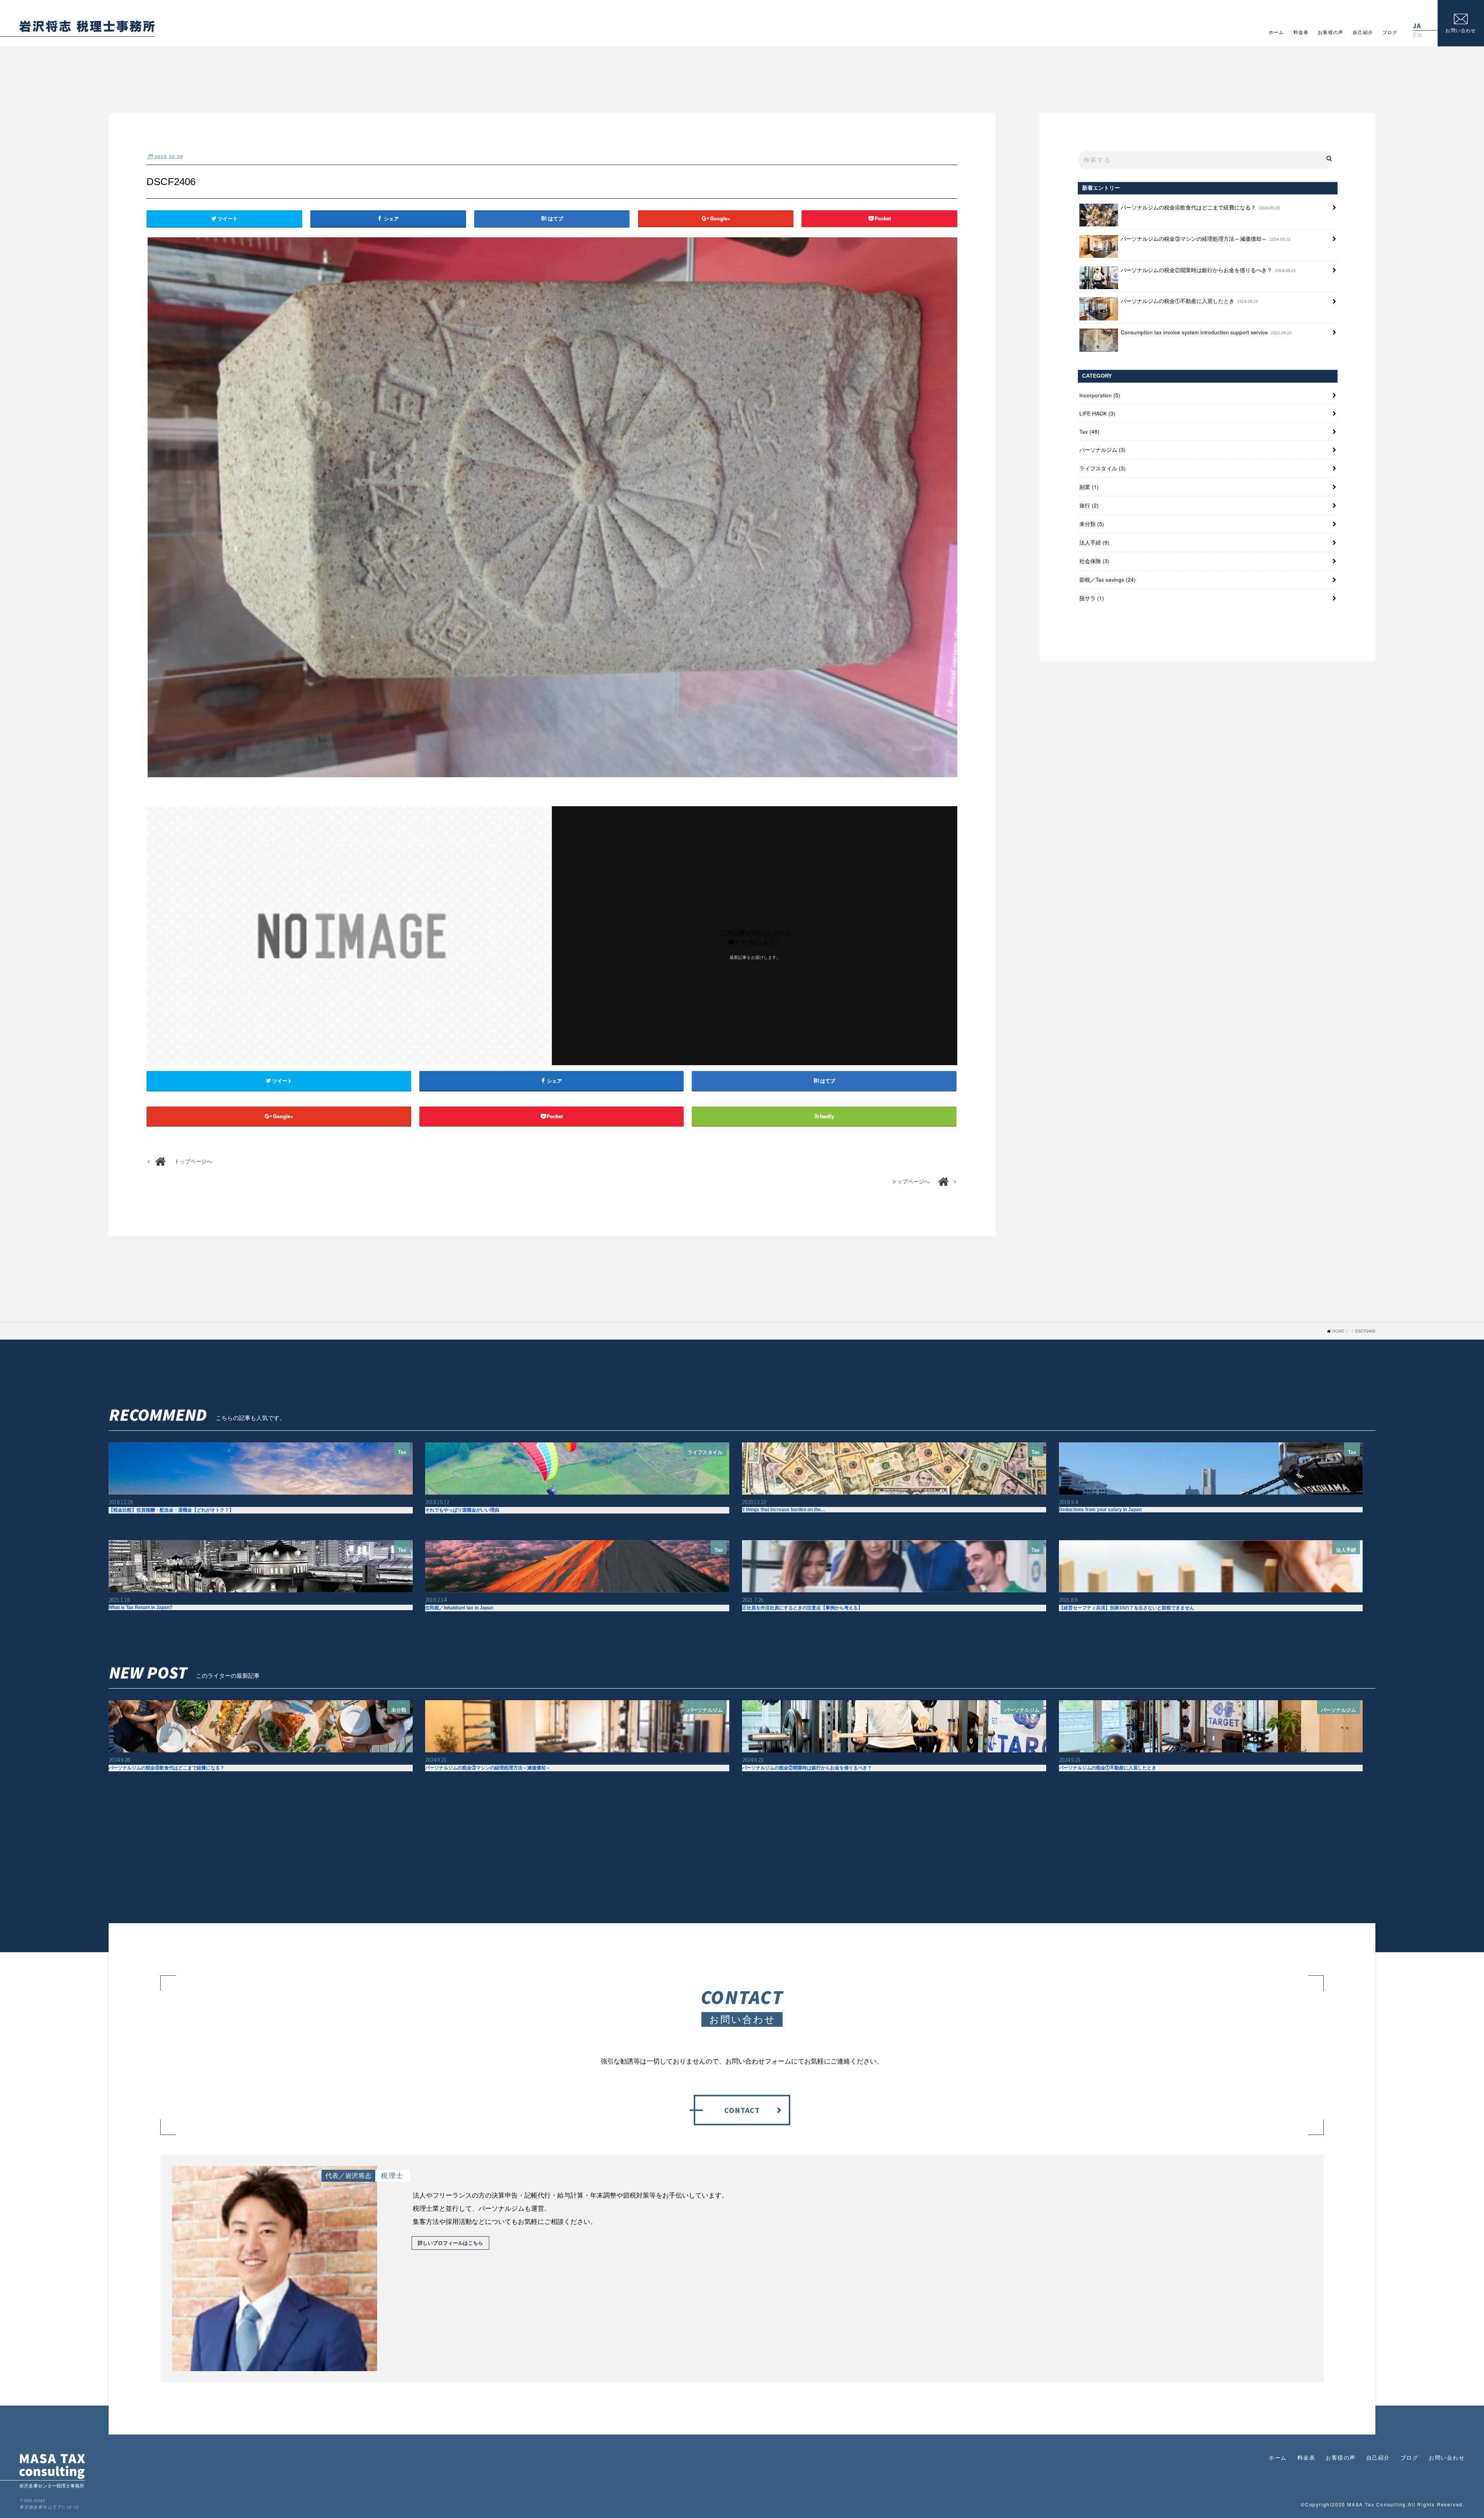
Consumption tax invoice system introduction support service (1206, 332)
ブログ (1390, 32)
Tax (1089, 432)
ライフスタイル (1103, 468)
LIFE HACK (1097, 413)
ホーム (1276, 32)
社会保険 (1094, 561)
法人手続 (1094, 542)
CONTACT (742, 2110)
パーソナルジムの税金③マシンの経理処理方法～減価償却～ (1206, 239)
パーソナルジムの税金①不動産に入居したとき (1190, 301)
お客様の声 (1331, 32)
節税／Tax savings (1108, 580)
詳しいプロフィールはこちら (450, 2243)
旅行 (1089, 505)
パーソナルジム (1103, 450)
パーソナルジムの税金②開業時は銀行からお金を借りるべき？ (1208, 270)
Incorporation (1100, 395)
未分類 (1092, 524)
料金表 (1301, 32)
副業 (1089, 487)
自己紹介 (1363, 32)
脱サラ (1092, 598)
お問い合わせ (1447, 2458)
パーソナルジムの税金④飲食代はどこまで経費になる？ (1200, 207)
